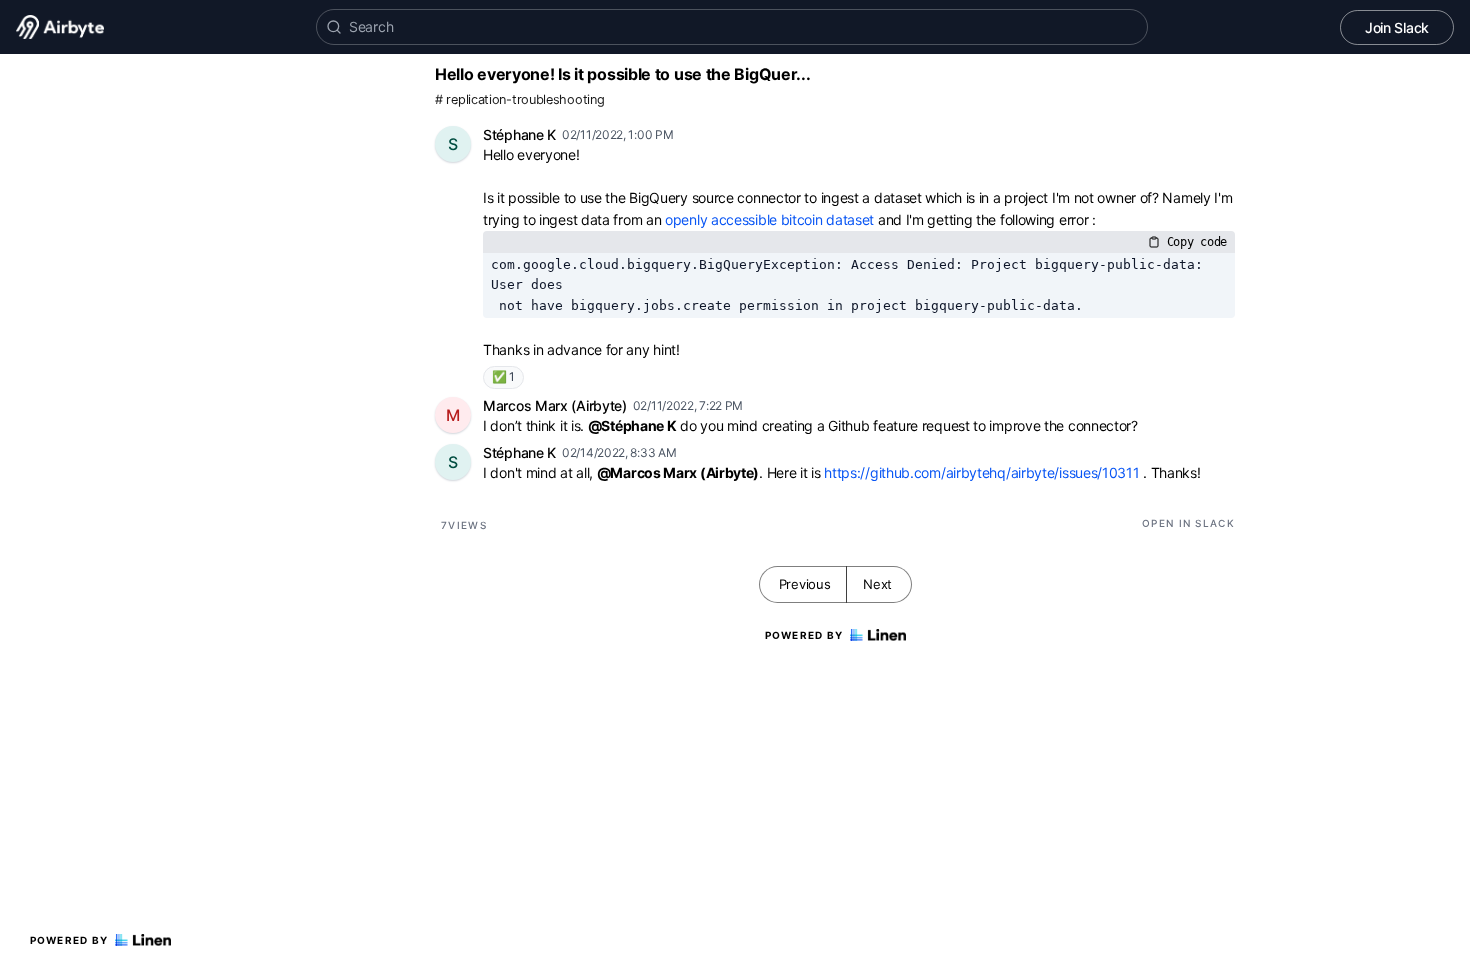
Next (877, 584)
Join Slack (1397, 27)
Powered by (69, 940)
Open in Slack (1188, 523)
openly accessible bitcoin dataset (769, 219)
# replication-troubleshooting (519, 99)
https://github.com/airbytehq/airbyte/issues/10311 (981, 472)
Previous (805, 584)
